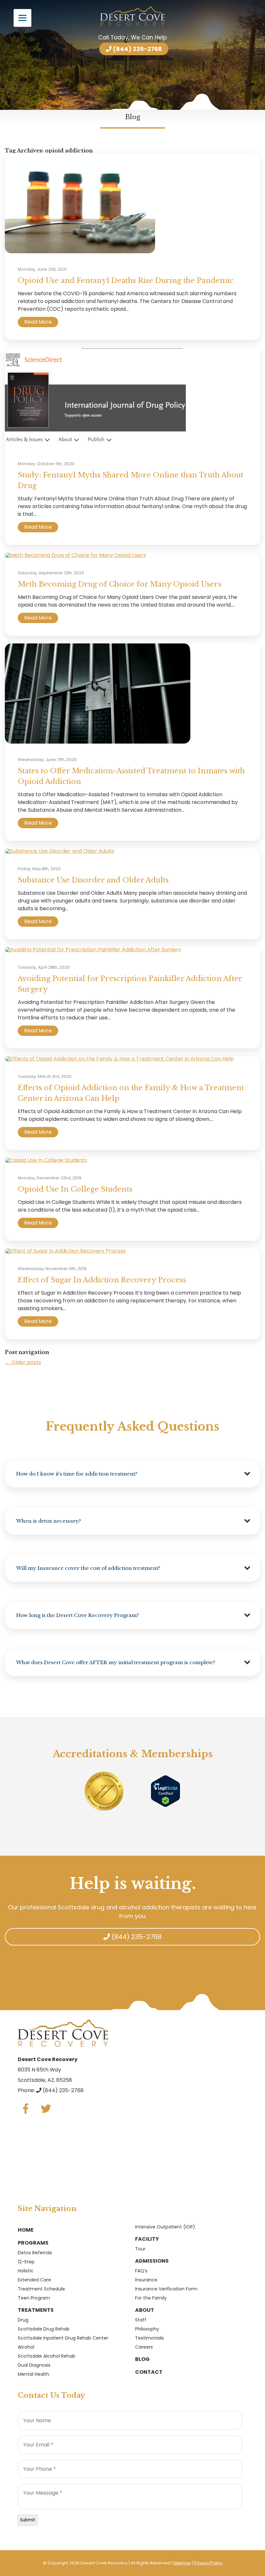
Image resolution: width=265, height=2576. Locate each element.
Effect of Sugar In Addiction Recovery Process (102, 1280)
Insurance (146, 2280)
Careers (144, 2347)
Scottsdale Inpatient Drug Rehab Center (63, 2338)
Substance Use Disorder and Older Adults (93, 880)
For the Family (151, 2298)
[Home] (132, 16)
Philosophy (147, 2329)
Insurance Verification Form (166, 2289)
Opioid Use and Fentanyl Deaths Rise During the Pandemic (126, 281)
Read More (38, 322)
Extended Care (34, 2280)
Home (26, 2230)
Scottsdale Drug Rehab (44, 2329)
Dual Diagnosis (34, 2365)
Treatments (36, 2310)
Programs (33, 2243)
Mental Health (33, 2374)
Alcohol (26, 2347)
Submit (28, 2520)
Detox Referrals (35, 2253)
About (145, 2310)
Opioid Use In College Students (75, 1189)
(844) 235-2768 (137, 49)
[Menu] (22, 18)
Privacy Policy (208, 2563)
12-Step (26, 2262)
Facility (147, 2239)
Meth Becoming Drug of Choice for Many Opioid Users (120, 584)
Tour (140, 2249)
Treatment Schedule (41, 2289)
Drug (23, 2320)
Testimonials (149, 2338)
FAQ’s (141, 2271)
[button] (132, 1474)
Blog (142, 2359)
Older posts (23, 1362)
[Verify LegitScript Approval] (165, 1791)
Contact (149, 2372)
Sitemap (182, 2563)
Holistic (26, 2271)
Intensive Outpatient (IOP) (165, 2227)
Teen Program (34, 2298)
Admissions (152, 2261)
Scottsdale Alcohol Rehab (47, 2356)
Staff (141, 2320)
